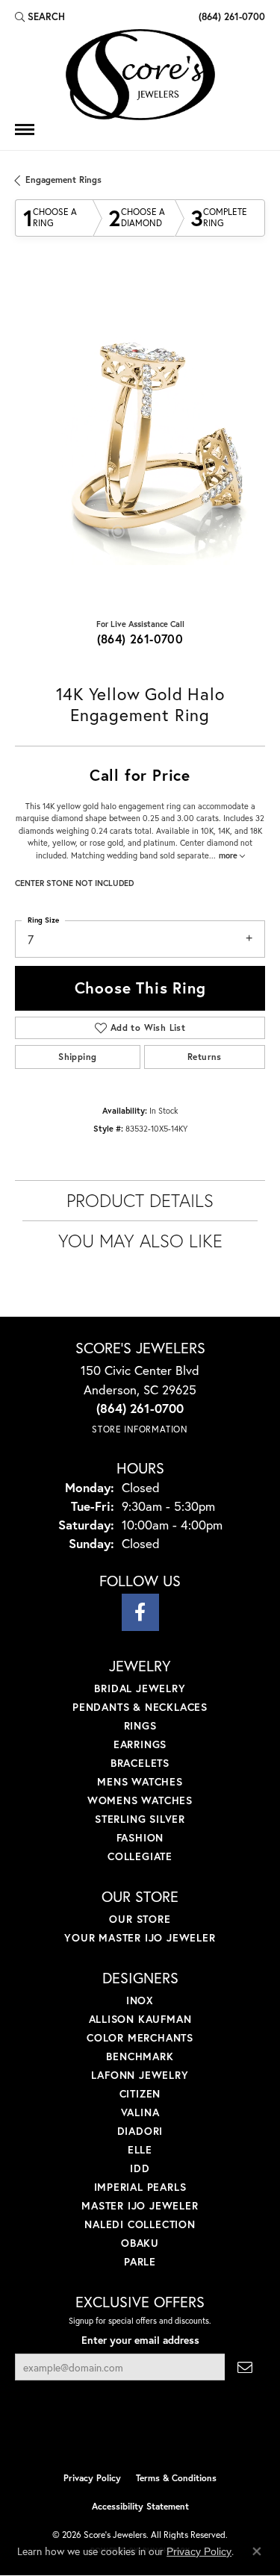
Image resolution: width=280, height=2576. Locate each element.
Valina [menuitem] (140, 2112)
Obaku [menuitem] (140, 2243)
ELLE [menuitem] (140, 2149)
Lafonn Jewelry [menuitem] (140, 2075)
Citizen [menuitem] (140, 2093)
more (229, 855)
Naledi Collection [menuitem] (140, 2224)
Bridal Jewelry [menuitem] (140, 1688)
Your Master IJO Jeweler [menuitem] (140, 1937)
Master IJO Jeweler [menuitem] (140, 2205)
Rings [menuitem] (140, 1725)
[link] (230, 16)
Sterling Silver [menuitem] (140, 1819)
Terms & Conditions (176, 2478)
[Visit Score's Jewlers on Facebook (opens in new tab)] (140, 1612)
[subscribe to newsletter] (245, 2367)
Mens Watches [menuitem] (140, 1781)
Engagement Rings (63, 180)
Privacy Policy (92, 2478)
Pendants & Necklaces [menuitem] (140, 1707)
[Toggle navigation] (25, 130)
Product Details (140, 1200)
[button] (40, 16)
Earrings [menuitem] (140, 1744)
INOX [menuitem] (140, 2000)
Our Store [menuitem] (140, 1919)
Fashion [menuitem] (140, 1837)
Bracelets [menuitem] (140, 1763)
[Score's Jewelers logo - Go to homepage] (140, 75)
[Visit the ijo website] (115, 2433)
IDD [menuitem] (140, 2168)
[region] (140, 440)
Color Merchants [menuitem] (140, 2037)
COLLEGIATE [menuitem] (140, 1856)
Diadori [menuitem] (140, 2131)
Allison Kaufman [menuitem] (140, 2019)
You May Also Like (140, 1241)
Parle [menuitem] (140, 2261)
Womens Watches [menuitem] (140, 1800)
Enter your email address (140, 2340)
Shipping (77, 1057)
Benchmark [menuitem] (140, 2056)
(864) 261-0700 (140, 639)
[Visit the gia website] (164, 2433)
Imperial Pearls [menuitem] (140, 2187)
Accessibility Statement (140, 2506)
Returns (205, 1057)
